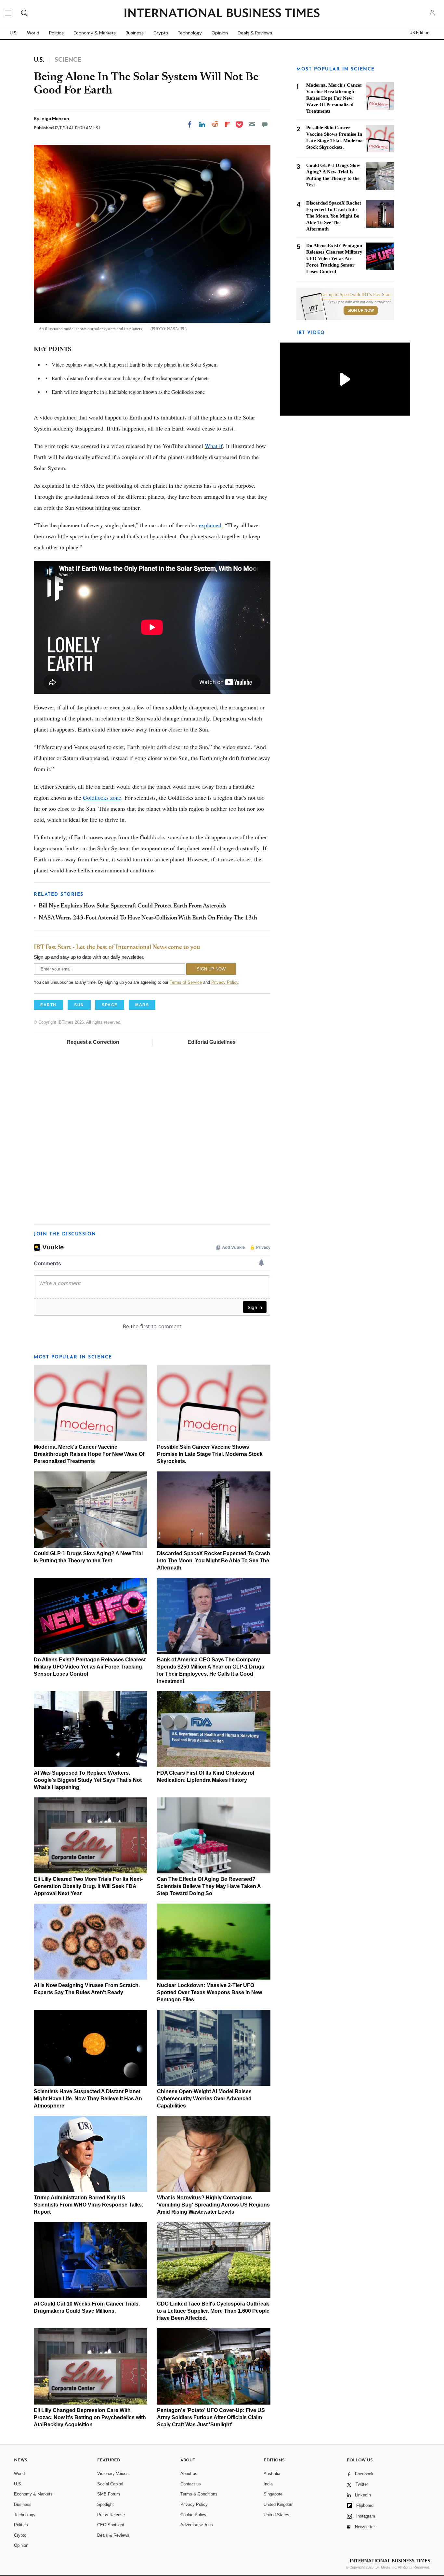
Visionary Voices (113, 2474)
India (268, 2484)
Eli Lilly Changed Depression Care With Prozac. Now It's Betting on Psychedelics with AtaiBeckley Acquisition (90, 2417)
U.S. (13, 33)
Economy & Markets (95, 33)
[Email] (252, 124)
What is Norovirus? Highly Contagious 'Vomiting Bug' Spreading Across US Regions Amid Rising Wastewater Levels (213, 2205)
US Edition (419, 33)
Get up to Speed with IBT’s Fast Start (356, 295)
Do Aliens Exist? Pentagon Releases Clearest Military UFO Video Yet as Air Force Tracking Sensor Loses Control (90, 1667)
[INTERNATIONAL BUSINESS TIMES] (222, 14)
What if (214, 446)
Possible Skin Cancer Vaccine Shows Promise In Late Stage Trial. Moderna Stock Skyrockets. (210, 1454)
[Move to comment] (265, 124)
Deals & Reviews (255, 33)
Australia (272, 2474)
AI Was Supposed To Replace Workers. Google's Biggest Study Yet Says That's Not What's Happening (88, 1780)
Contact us (191, 2484)
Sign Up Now (361, 310)
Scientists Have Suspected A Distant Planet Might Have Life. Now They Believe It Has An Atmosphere (88, 2099)
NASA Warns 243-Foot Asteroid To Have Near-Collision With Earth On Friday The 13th (148, 918)
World (33, 33)
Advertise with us (197, 2525)
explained (210, 525)
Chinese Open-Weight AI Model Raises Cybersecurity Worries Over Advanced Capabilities (204, 2099)
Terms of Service (186, 982)
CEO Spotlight (111, 2525)
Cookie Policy (193, 2515)
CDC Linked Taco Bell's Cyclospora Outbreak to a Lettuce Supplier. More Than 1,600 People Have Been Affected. (213, 2311)
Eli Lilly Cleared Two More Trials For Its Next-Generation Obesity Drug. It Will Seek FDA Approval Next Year (88, 1886)
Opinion (220, 33)
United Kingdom (279, 2504)
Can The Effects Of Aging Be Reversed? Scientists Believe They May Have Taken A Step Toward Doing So (209, 1886)
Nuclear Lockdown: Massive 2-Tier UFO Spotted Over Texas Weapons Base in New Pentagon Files (209, 1992)
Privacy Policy (225, 982)
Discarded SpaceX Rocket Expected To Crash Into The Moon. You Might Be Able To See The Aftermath (214, 1561)
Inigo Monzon (55, 119)
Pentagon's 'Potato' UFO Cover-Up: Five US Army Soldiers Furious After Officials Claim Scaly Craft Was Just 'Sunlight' (211, 2417)
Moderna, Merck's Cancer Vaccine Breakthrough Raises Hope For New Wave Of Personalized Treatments (89, 1454)
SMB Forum (109, 2494)
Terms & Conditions (199, 2494)
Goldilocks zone (102, 797)
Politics (56, 33)
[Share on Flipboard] (228, 124)
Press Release (111, 2515)
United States (276, 2515)
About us (189, 2474)
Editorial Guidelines (212, 1042)
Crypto (161, 33)
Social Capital (110, 2484)
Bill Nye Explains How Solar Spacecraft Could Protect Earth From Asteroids (132, 906)
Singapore (273, 2494)
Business (135, 33)
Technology (190, 33)
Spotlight (105, 2504)
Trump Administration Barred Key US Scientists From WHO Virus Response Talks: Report (89, 2205)
